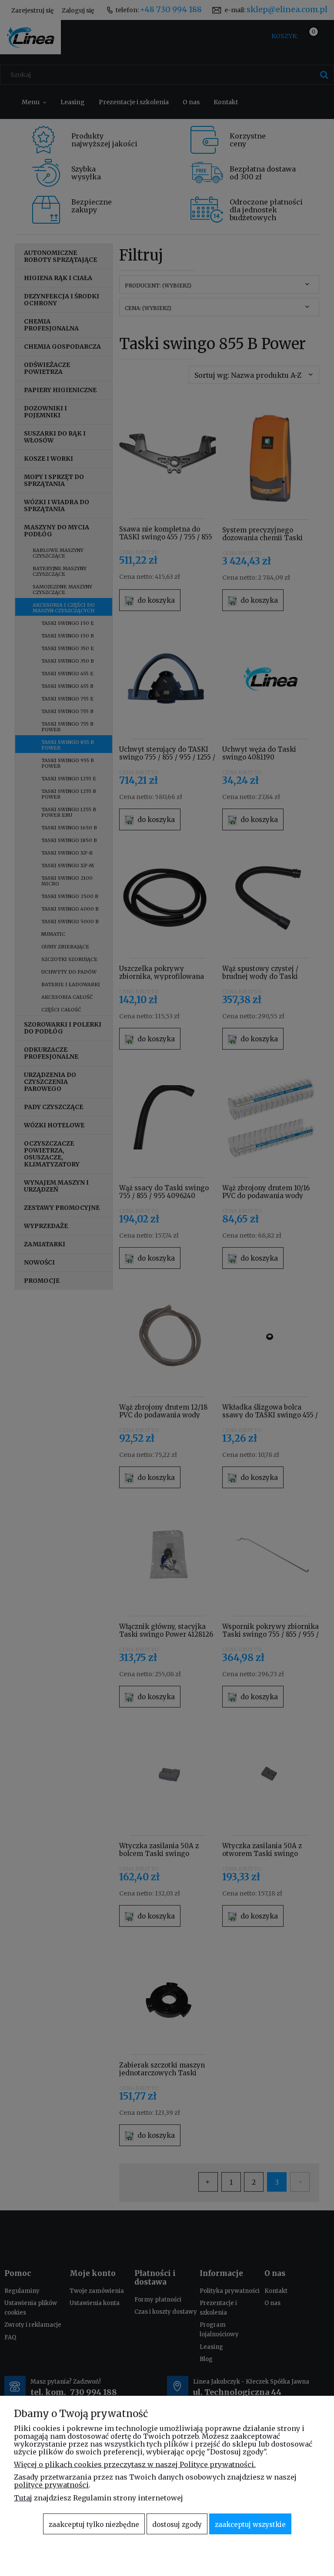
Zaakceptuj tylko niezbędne (94, 2525)
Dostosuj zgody (177, 2525)
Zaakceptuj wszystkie (250, 2525)
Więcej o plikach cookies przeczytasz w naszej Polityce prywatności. (135, 2464)
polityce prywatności (51, 2485)
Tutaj (23, 2498)
